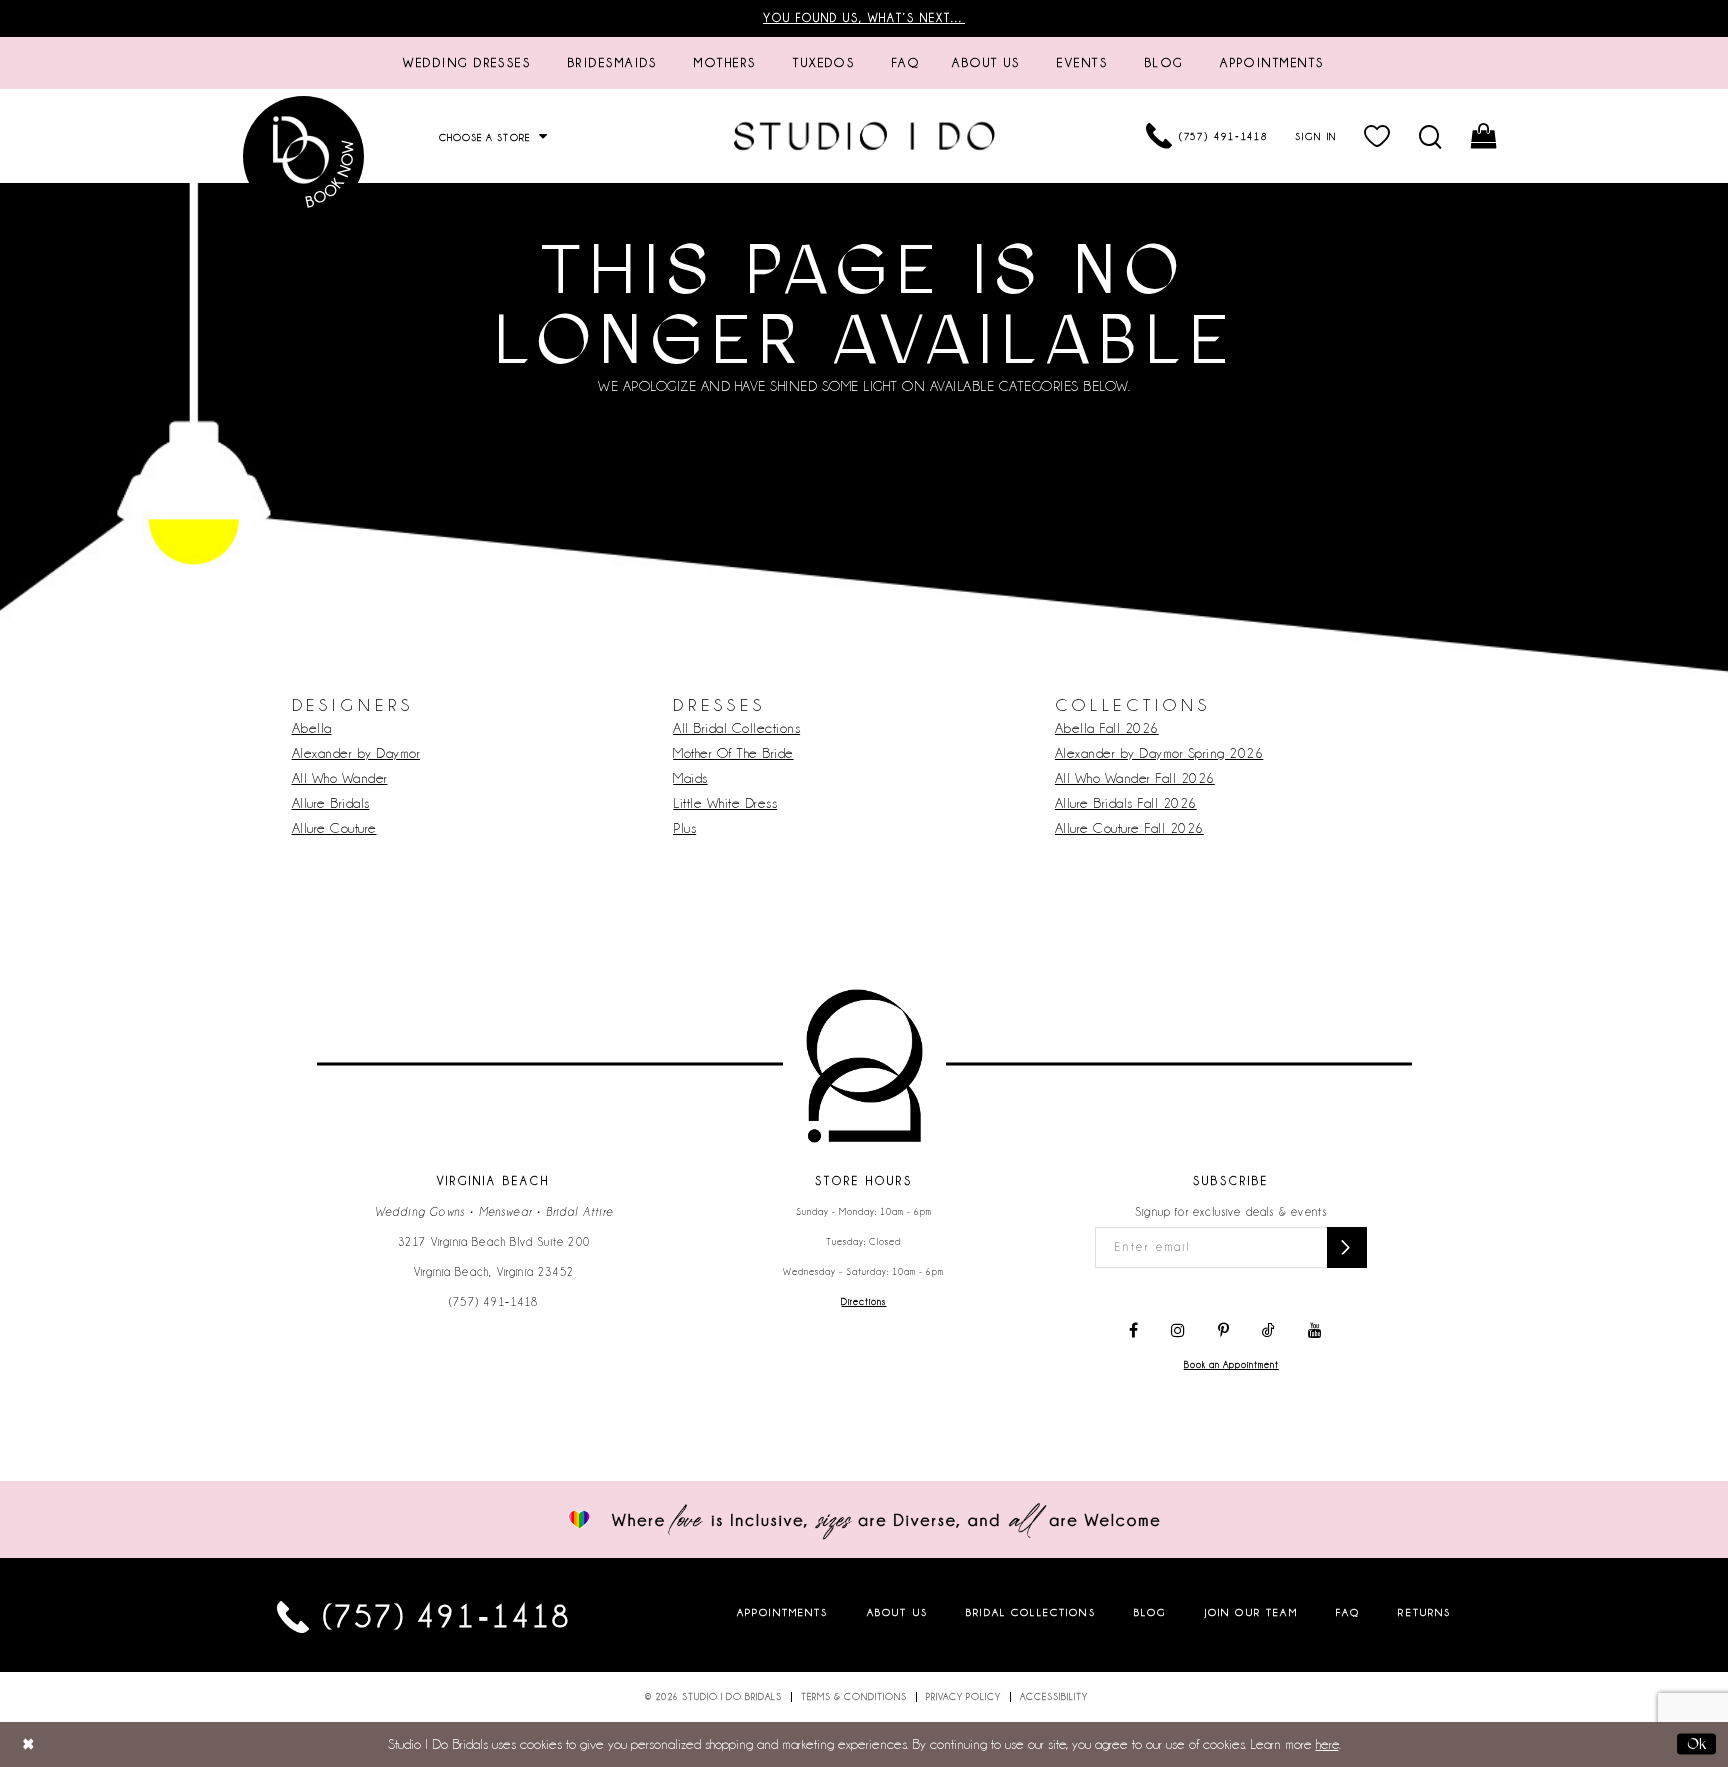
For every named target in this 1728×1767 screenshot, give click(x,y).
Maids (690, 778)
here (1327, 1744)
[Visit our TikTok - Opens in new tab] (1268, 1331)
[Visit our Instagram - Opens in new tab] (1178, 1331)
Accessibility (1054, 1697)
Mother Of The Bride (733, 753)
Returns (1424, 1612)
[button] (1378, 136)
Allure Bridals (331, 803)
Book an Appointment (1231, 1365)
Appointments (783, 1612)
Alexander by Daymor (356, 753)
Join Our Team (1251, 1612)
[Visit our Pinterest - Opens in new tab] (1223, 1331)
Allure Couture (334, 828)
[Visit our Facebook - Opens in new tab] (1133, 1331)
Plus (684, 828)
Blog (1150, 1612)
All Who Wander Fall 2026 (1135, 778)
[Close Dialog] (28, 1744)
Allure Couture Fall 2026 (1129, 828)
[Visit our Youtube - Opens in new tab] (1315, 1331)
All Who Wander (340, 778)
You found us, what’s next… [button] (864, 18)
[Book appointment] (304, 156)
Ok (1696, 1744)
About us (897, 1612)
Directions (863, 1302)
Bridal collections (1031, 1612)
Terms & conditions (854, 1697)
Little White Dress (725, 803)
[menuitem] (467, 63)
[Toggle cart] (1485, 136)
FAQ (1348, 1612)
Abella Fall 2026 (1107, 728)
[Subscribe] (1347, 1247)
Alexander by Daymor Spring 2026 (1159, 753)
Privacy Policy (963, 1697)
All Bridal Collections (736, 728)
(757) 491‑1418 (494, 1302)
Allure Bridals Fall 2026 (1126, 803)
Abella (312, 728)
